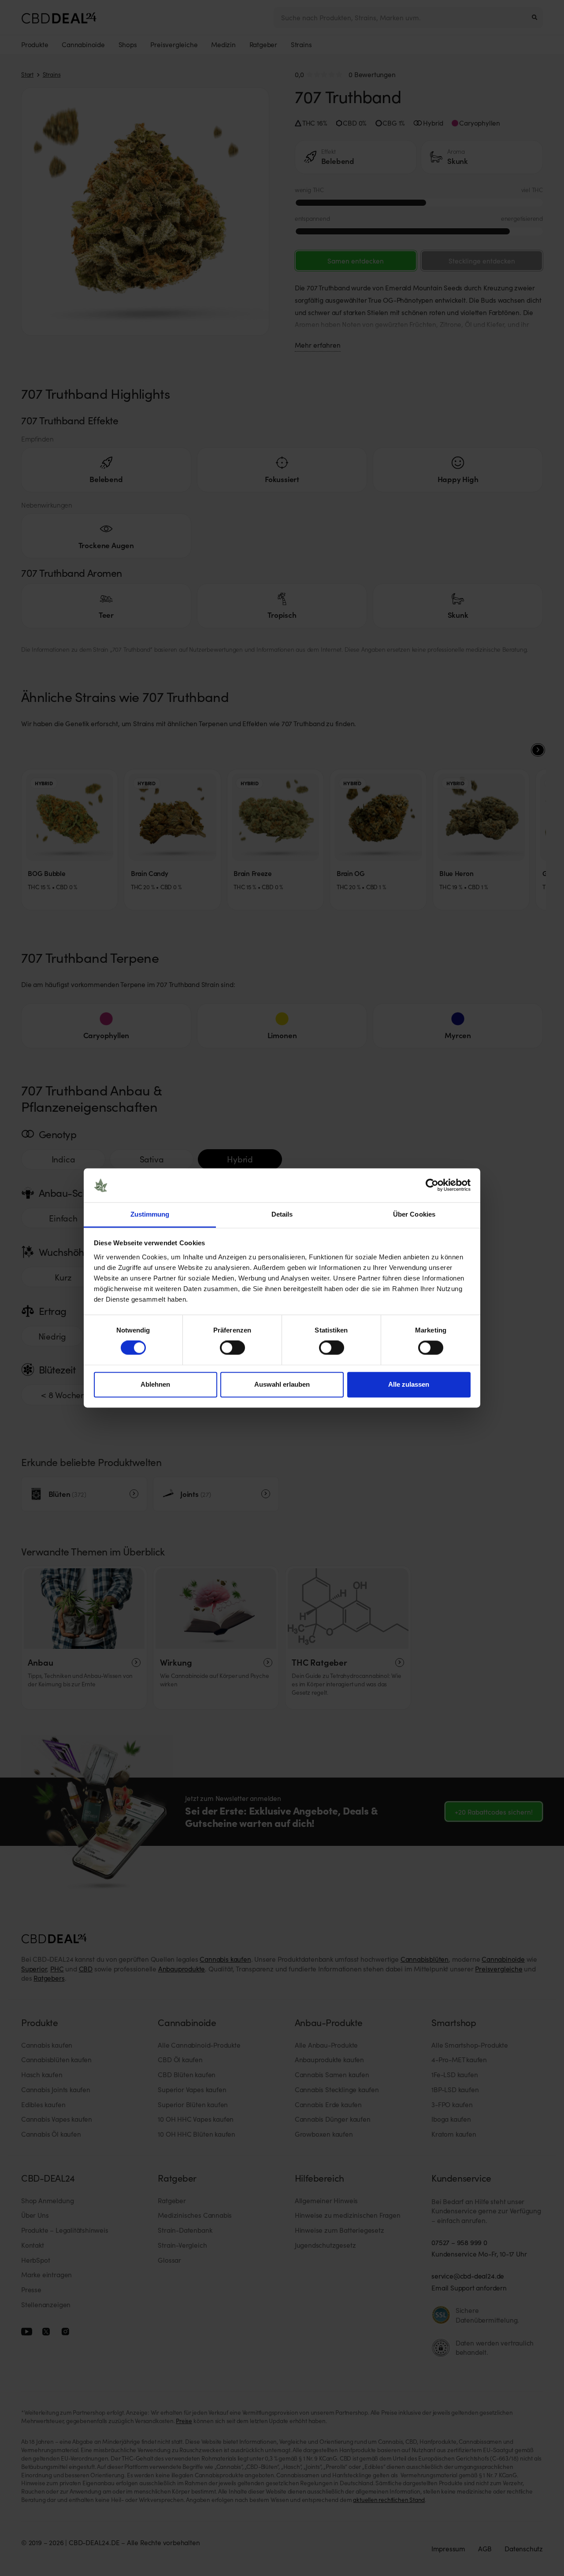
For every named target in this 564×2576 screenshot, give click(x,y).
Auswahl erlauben (282, 1384)
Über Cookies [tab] (414, 1214)
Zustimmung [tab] (150, 1214)
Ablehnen (155, 1384)
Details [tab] (282, 1214)
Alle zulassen (409, 1384)
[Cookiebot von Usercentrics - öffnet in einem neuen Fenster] (432, 1185)
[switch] (232, 1348)
